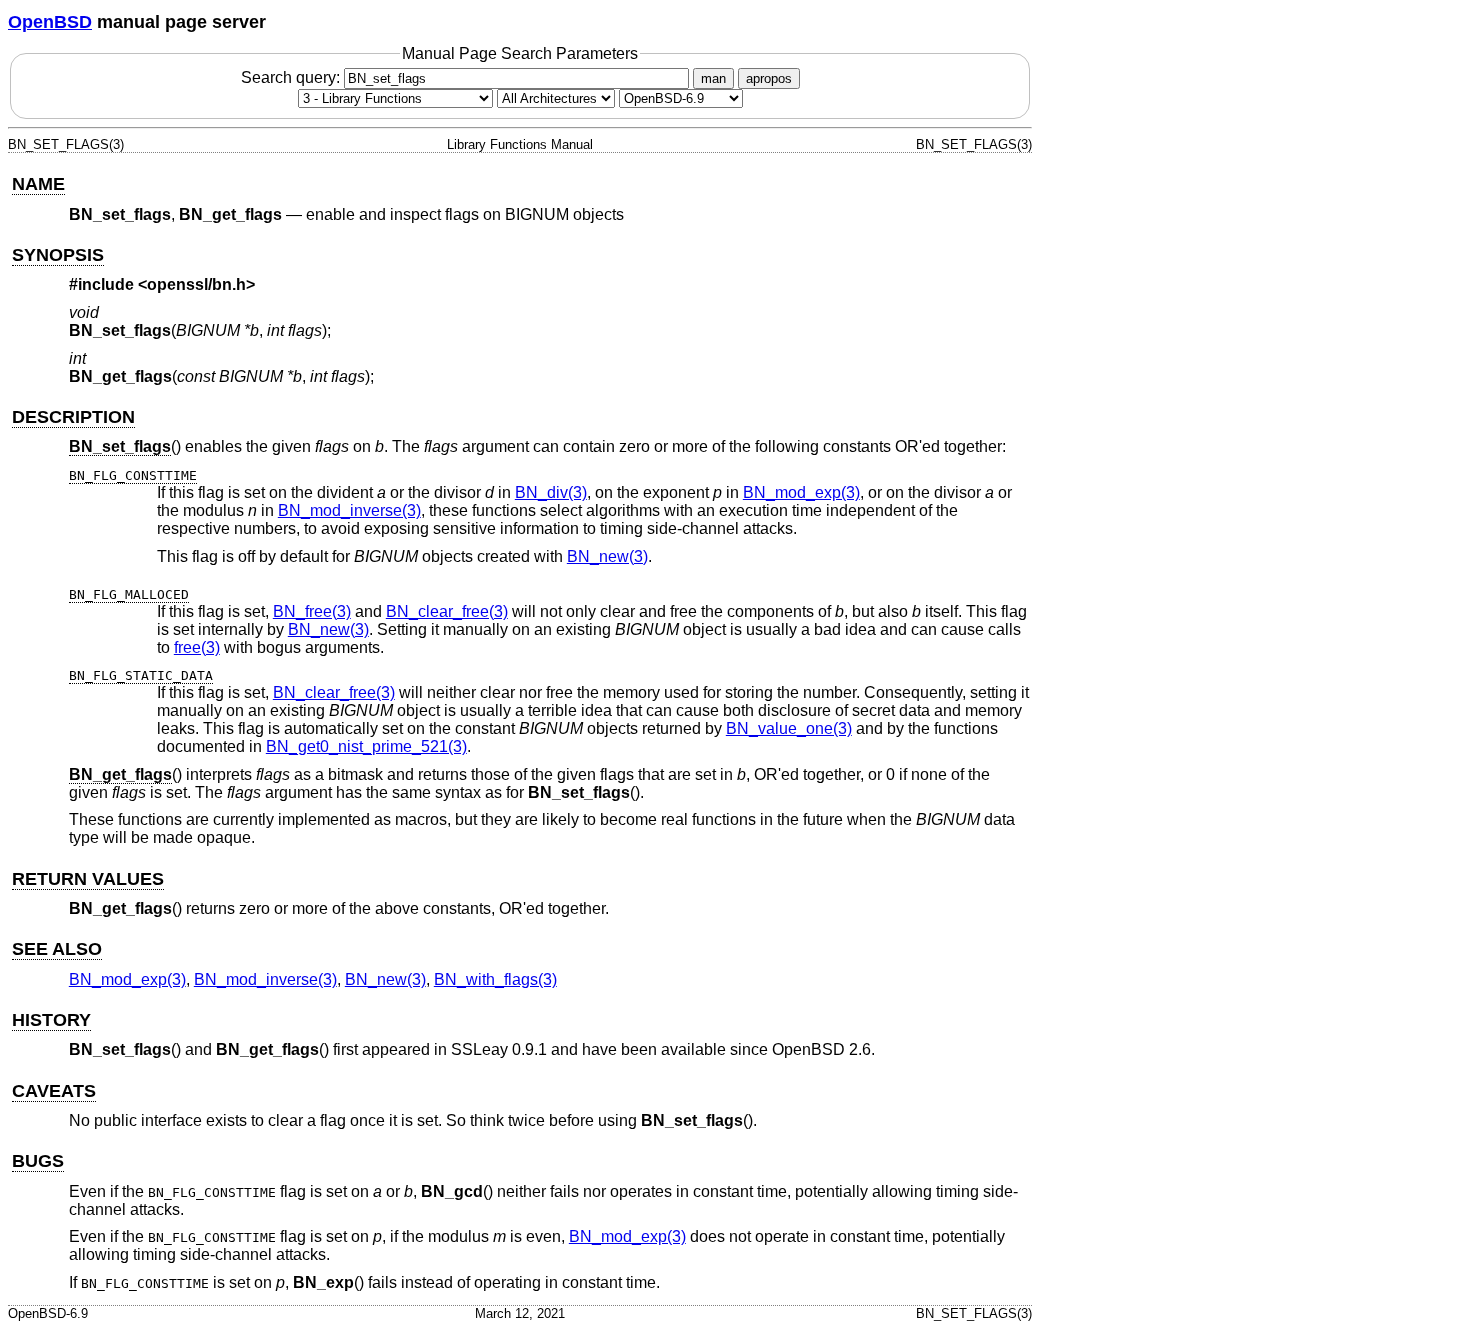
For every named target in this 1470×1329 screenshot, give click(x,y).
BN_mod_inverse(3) (349, 510)
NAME (38, 184)
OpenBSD (50, 22)
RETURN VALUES (88, 879)
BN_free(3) (312, 611)
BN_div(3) (551, 492)
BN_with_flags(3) (495, 979)
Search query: (292, 77)
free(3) (197, 647)
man (713, 78)
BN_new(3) (607, 556)
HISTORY (51, 1020)
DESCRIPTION (73, 417)
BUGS (38, 1161)
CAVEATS (54, 1091)
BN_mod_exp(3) (801, 492)
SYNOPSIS (58, 255)
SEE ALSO (57, 949)
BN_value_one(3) (789, 728)
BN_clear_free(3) (447, 611)
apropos (769, 78)
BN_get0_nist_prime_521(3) (366, 746)
